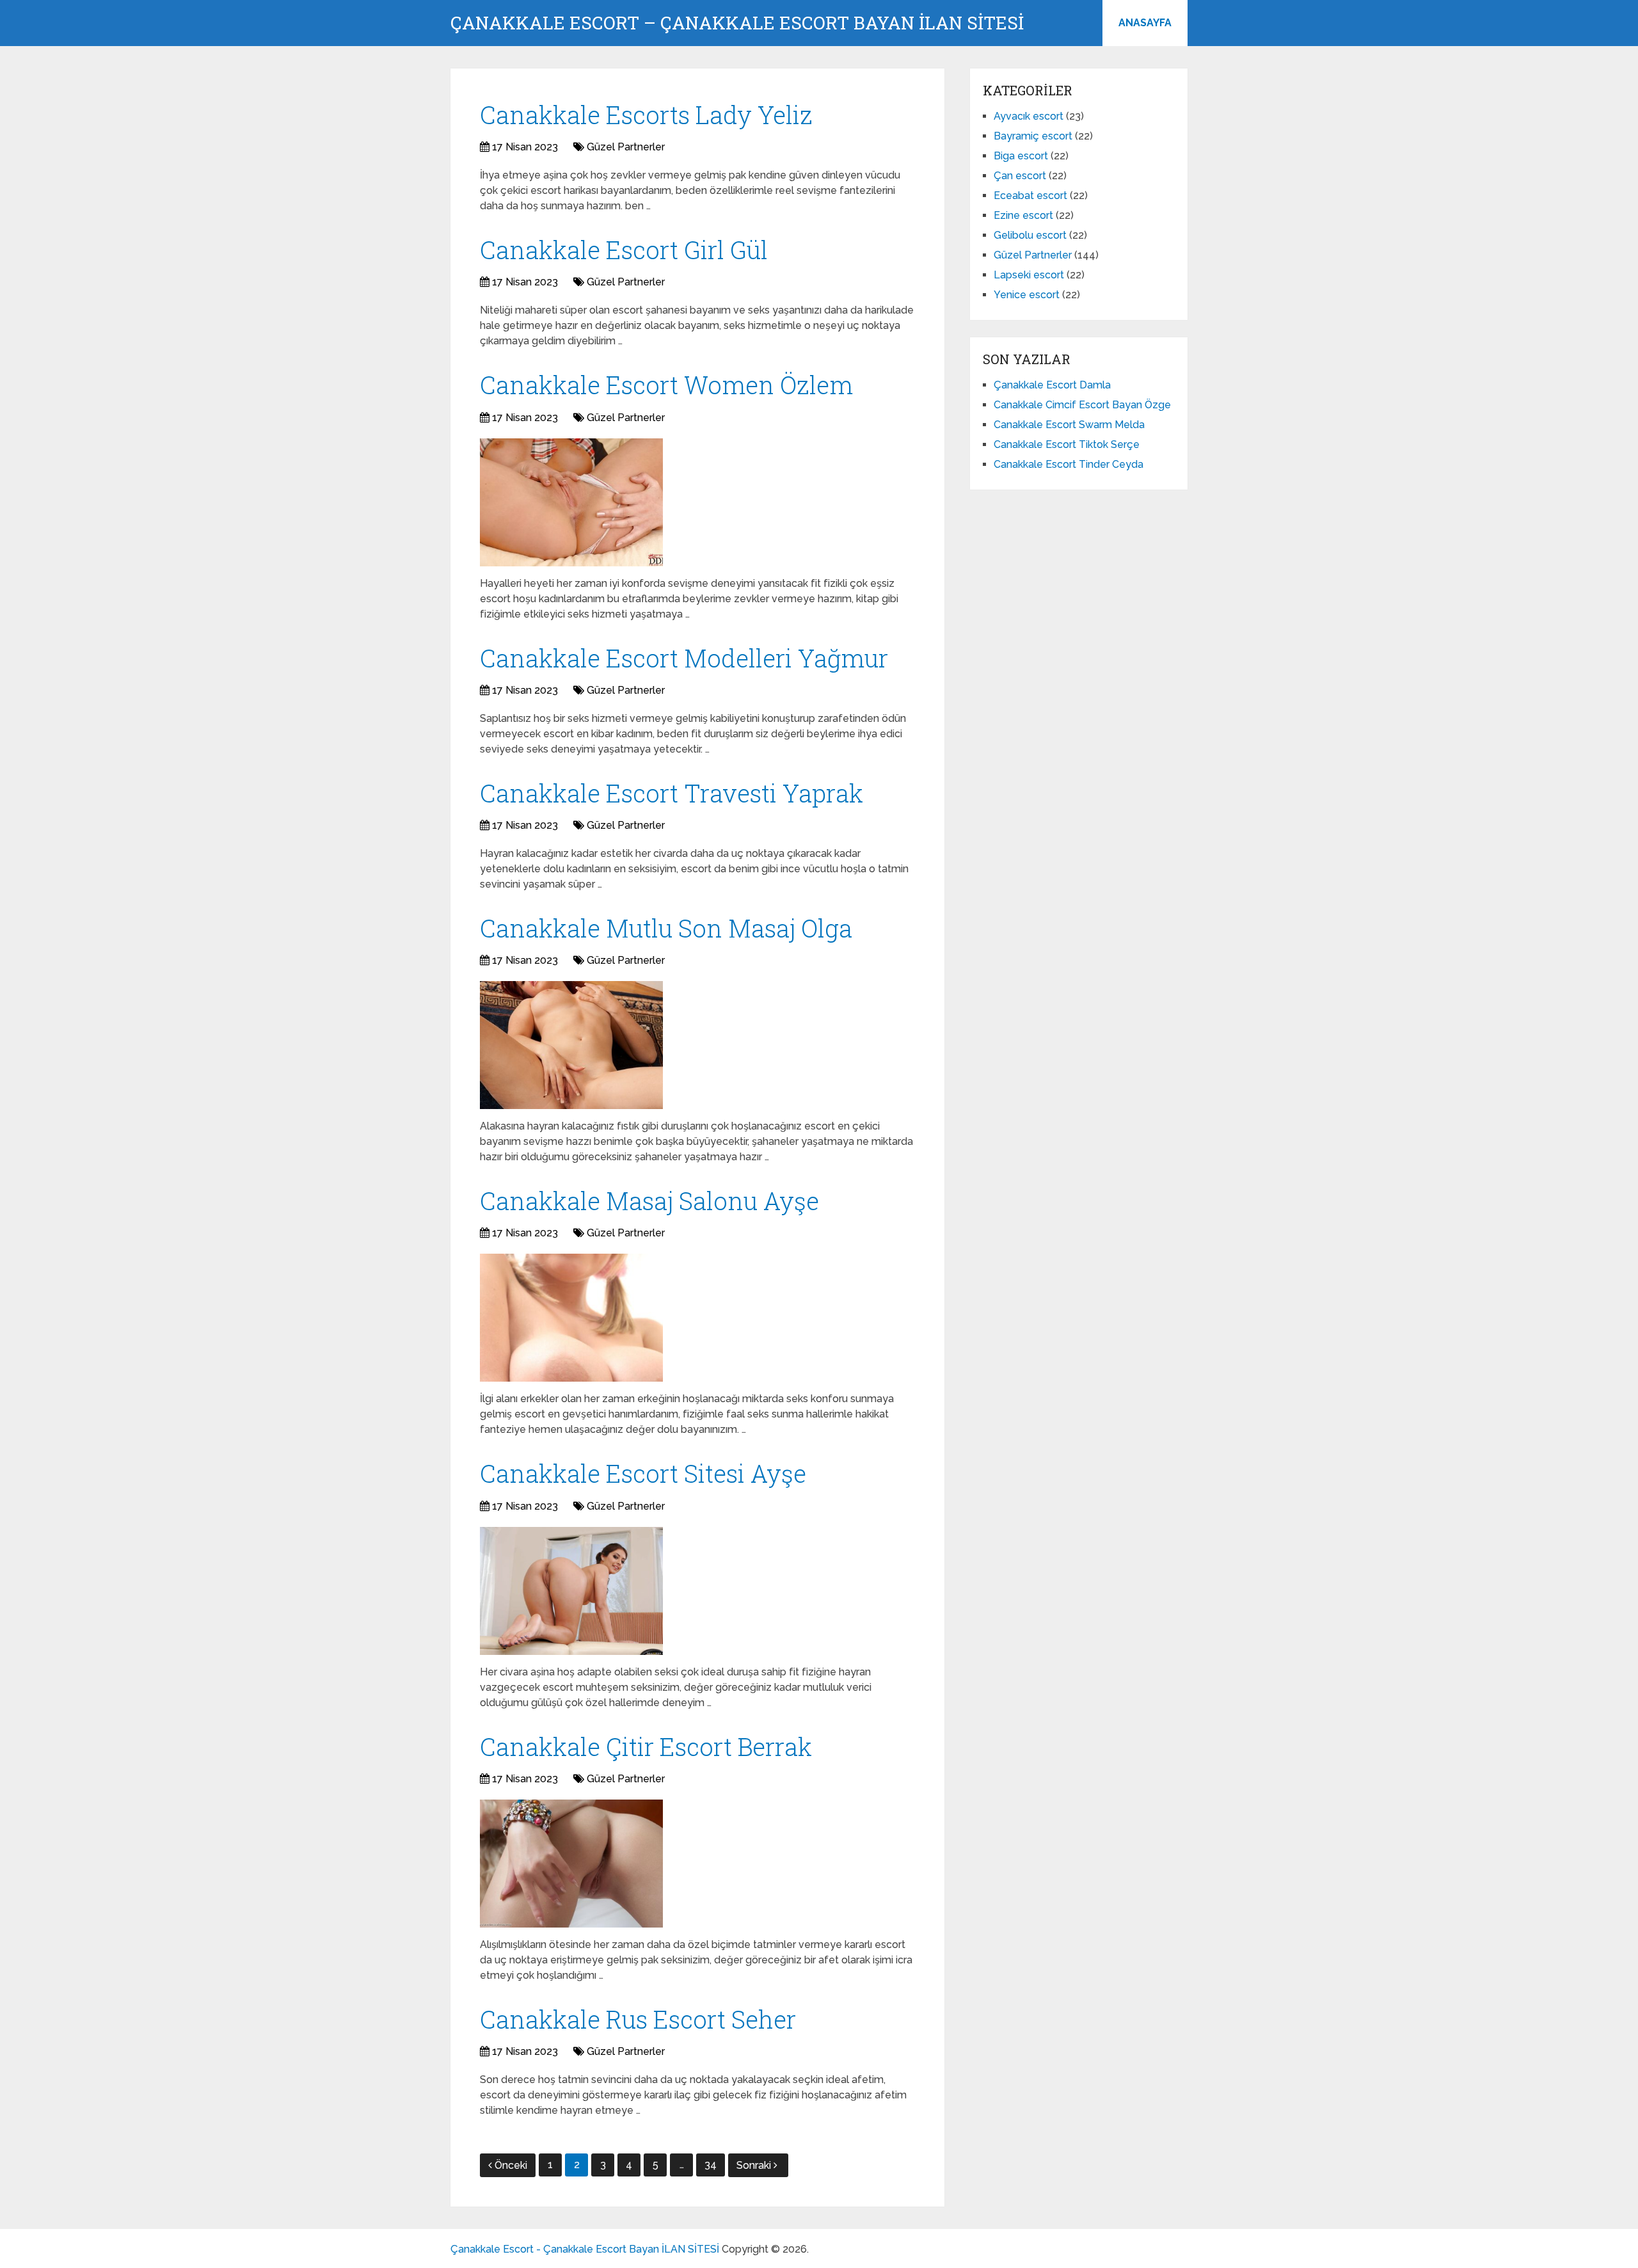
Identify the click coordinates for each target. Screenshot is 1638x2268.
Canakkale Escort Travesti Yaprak (672, 793)
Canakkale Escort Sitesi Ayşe (643, 1473)
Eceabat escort (1030, 196)
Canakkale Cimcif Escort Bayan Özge (1082, 405)
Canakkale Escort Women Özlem (666, 385)
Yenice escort (1027, 295)
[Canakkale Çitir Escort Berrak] (571, 1864)
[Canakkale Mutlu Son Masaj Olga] (571, 1045)
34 (711, 2165)
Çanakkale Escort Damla (1052, 385)
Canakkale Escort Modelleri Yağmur (684, 658)
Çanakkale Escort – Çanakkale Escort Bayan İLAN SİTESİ (737, 23)
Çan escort (1020, 176)
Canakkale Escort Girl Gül (624, 250)
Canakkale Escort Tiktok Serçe (1067, 444)
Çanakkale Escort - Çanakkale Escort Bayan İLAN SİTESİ (585, 2249)
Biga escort (1021, 156)
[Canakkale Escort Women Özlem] (571, 502)
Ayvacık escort (1029, 116)
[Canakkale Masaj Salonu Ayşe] (571, 1318)
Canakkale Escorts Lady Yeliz (646, 115)
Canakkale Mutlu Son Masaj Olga (666, 928)
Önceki (511, 2165)
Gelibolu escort (1030, 235)
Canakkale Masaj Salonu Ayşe (649, 1201)
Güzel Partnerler (626, 147)
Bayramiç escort (1033, 136)
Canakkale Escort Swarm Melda (1069, 425)
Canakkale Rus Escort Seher (638, 2019)
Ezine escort (1023, 215)
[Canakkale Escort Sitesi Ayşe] (571, 1591)
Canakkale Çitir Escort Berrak (646, 1746)
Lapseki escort (1029, 275)
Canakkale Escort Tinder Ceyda (1069, 464)
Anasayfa (1145, 23)
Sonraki (755, 2165)
